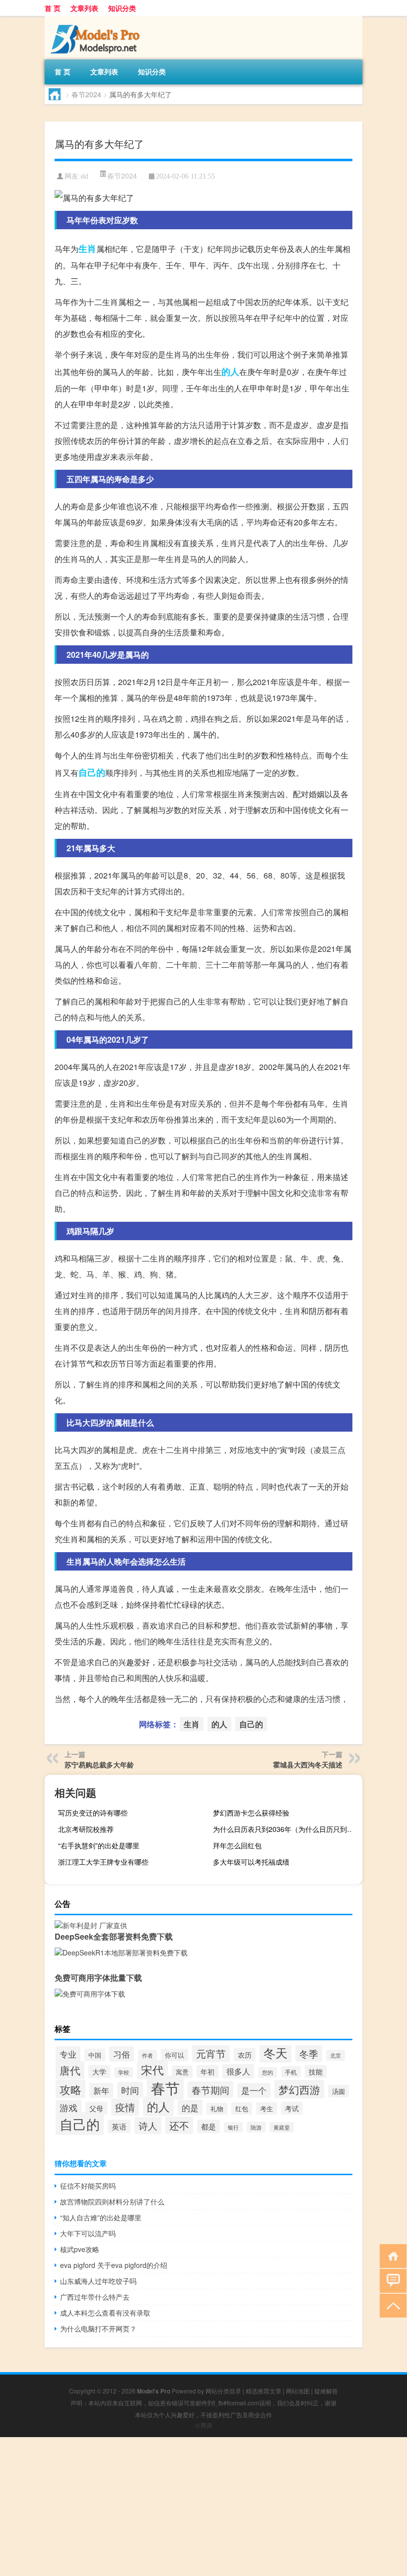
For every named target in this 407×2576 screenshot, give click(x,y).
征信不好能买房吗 (88, 2186)
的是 (190, 2107)
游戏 (68, 2107)
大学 (99, 2072)
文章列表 (84, 8)
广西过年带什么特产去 (95, 2297)
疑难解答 (326, 2391)
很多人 (238, 2071)
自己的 (92, 772)
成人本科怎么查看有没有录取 (105, 2313)
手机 (291, 2072)
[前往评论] (391, 2280)
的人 (230, 372)
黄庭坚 (282, 2127)
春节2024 (86, 94)
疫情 (125, 2107)
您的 (268, 2072)
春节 (165, 2087)
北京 (336, 2055)
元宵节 (211, 2053)
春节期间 (210, 2090)
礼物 (217, 2109)
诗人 (148, 2126)
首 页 (53, 8)
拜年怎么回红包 (237, 1845)
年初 (207, 2072)
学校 (124, 2072)
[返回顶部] (391, 2305)
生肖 (87, 249)
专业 (68, 2054)
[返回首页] (391, 2255)
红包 (242, 2108)
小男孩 (203, 2425)
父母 (96, 2108)
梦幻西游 (299, 2089)
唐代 (70, 2070)
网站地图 (298, 2391)
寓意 (182, 2072)
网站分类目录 (223, 2391)
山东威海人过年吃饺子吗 (98, 2281)
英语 (119, 2126)
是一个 (254, 2090)
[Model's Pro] (97, 19)
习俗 (122, 2054)
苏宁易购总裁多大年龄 (99, 1764)
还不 (179, 2125)
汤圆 (339, 2091)
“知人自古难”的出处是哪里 (101, 2217)
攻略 (70, 2089)
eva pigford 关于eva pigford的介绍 (114, 2265)
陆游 (256, 2127)
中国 (95, 2055)
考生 (267, 2108)
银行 (233, 2127)
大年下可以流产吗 (88, 2233)
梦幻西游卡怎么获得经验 (251, 1813)
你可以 (174, 2055)
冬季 (309, 2053)
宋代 (152, 2070)
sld (84, 176)
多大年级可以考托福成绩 (251, 1862)
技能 (316, 2072)
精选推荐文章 (264, 2391)
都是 (208, 2126)
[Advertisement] (203, 2507)
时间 (130, 2090)
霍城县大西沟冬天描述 (308, 1764)
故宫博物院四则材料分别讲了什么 (112, 2201)
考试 (292, 2108)
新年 (101, 2090)
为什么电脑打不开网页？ (98, 2328)
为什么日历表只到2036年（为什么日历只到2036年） (286, 1829)
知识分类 (122, 8)
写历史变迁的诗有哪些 (93, 1813)
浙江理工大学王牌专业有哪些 (103, 1862)
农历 (245, 2055)
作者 (147, 2055)
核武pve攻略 (80, 2249)
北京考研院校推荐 (86, 1829)
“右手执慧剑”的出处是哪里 (99, 1845)
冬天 (275, 2052)
